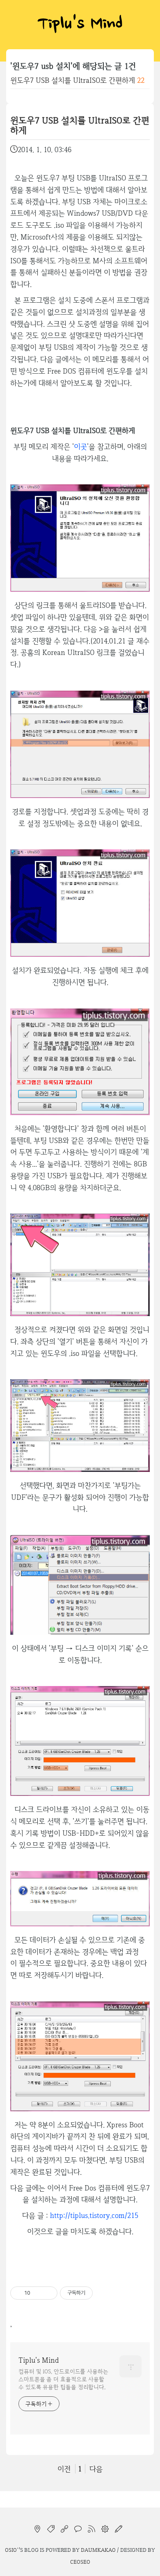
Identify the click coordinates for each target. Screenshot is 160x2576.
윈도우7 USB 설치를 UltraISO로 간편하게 (73, 80)
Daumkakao (98, 2550)
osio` (12, 2550)
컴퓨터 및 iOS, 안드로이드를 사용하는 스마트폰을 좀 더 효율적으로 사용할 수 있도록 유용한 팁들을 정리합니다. (63, 2379)
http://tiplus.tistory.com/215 (94, 2215)
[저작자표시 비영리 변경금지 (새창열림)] (104, 2293)
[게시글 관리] (48, 2293)
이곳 (80, 446)
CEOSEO (80, 2562)
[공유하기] (38, 2293)
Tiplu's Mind (80, 25)
